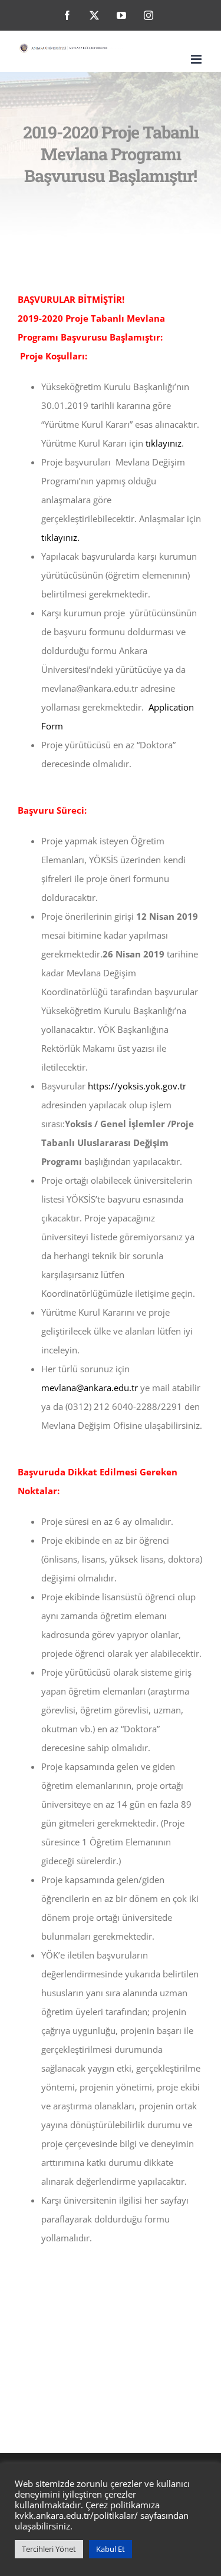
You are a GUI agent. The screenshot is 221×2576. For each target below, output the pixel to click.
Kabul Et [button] (111, 2549)
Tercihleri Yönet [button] (49, 2549)
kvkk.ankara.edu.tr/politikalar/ (76, 2515)
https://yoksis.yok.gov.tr (137, 1086)
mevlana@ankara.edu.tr (90, 1388)
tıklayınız (164, 443)
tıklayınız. (60, 537)
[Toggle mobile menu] (197, 59)
